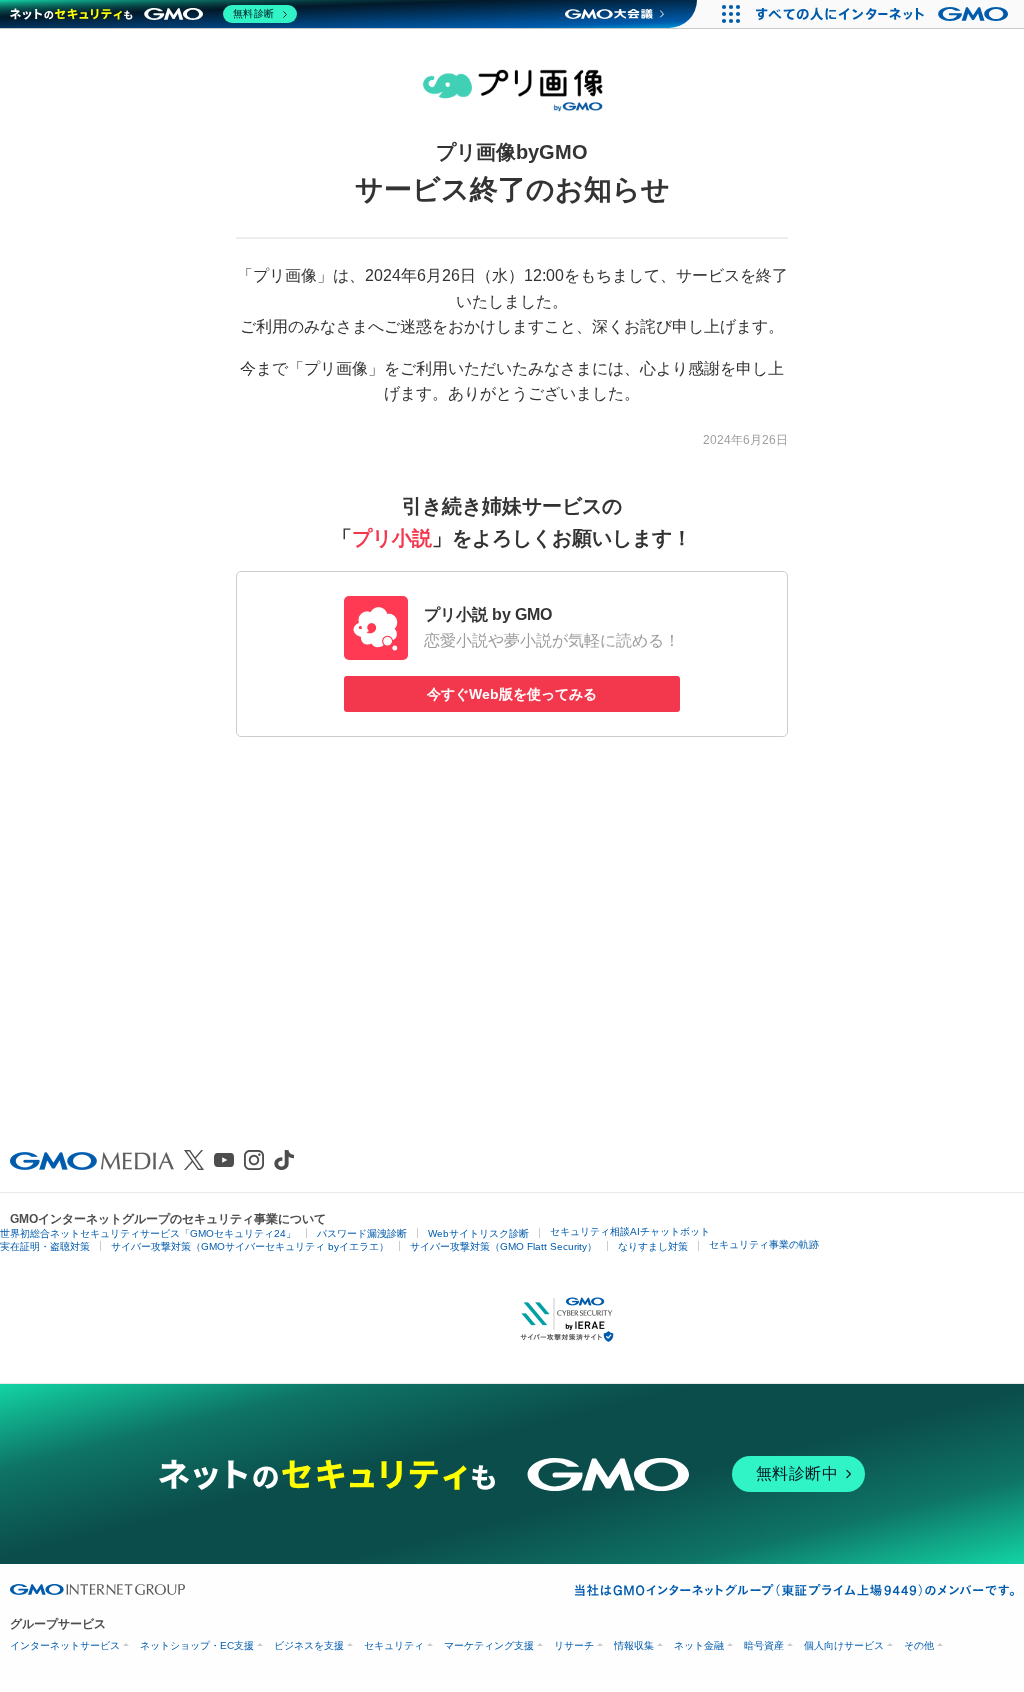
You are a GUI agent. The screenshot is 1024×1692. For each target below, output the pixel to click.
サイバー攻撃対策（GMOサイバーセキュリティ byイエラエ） (250, 1246)
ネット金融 (699, 1645)
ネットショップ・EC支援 (197, 1645)
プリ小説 (392, 538)
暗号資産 (764, 1645)
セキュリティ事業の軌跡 (764, 1244)
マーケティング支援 (489, 1645)
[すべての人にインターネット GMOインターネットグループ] (884, 14)
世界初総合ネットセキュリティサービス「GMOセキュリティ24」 (148, 1233)
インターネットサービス (65, 1645)
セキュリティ (394, 1645)
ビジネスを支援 (309, 1645)
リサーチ (574, 1645)
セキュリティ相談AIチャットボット (630, 1231)
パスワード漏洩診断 (362, 1233)
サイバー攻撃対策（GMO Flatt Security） (503, 1246)
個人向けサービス (844, 1645)
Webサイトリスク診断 (478, 1233)
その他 (919, 1645)
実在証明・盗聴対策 (45, 1246)
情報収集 (634, 1645)
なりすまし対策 (653, 1246)
